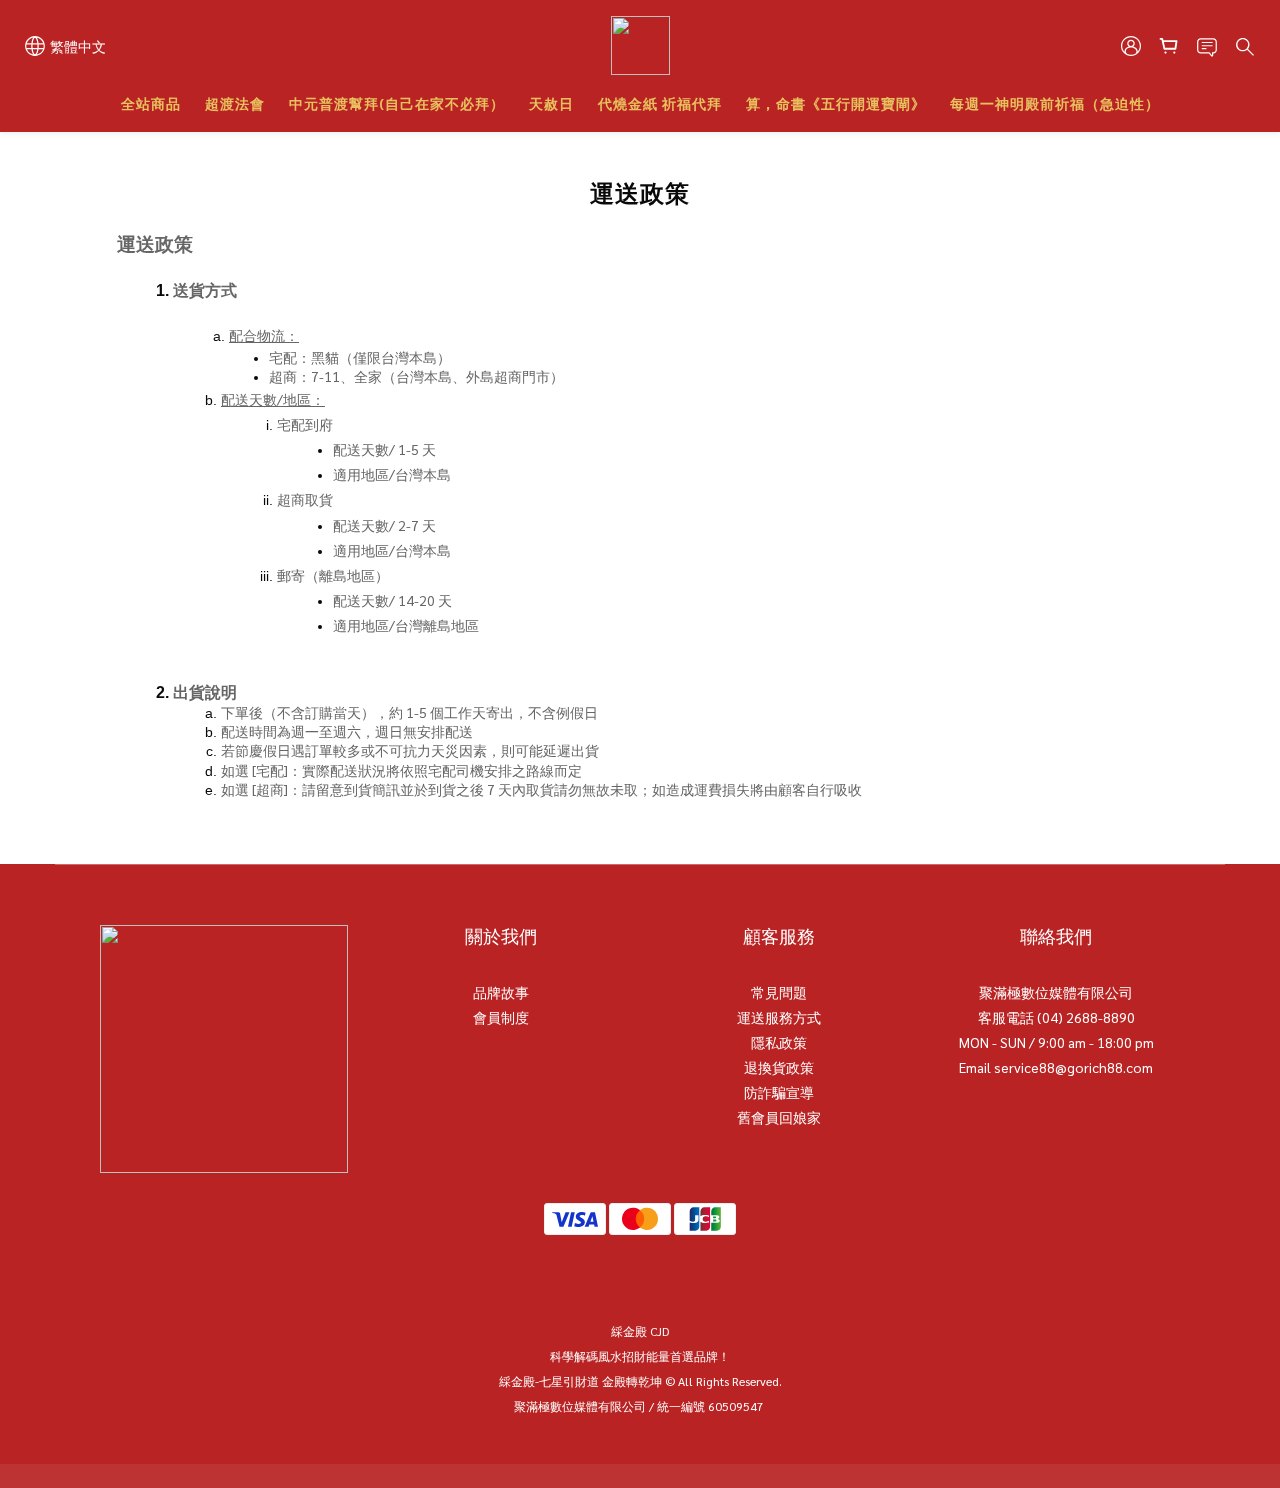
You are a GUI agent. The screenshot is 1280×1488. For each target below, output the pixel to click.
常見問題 (779, 992)
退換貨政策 (779, 1067)
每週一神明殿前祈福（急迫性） (1055, 103)
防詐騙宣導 (779, 1092)
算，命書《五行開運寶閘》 (836, 103)
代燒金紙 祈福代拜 (660, 103)
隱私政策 (779, 1042)
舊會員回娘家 (779, 1117)
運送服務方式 (779, 1017)
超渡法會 (235, 103)
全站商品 (151, 103)
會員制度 (501, 1017)
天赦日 (551, 103)
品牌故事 (501, 992)
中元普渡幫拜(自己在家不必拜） (397, 103)
